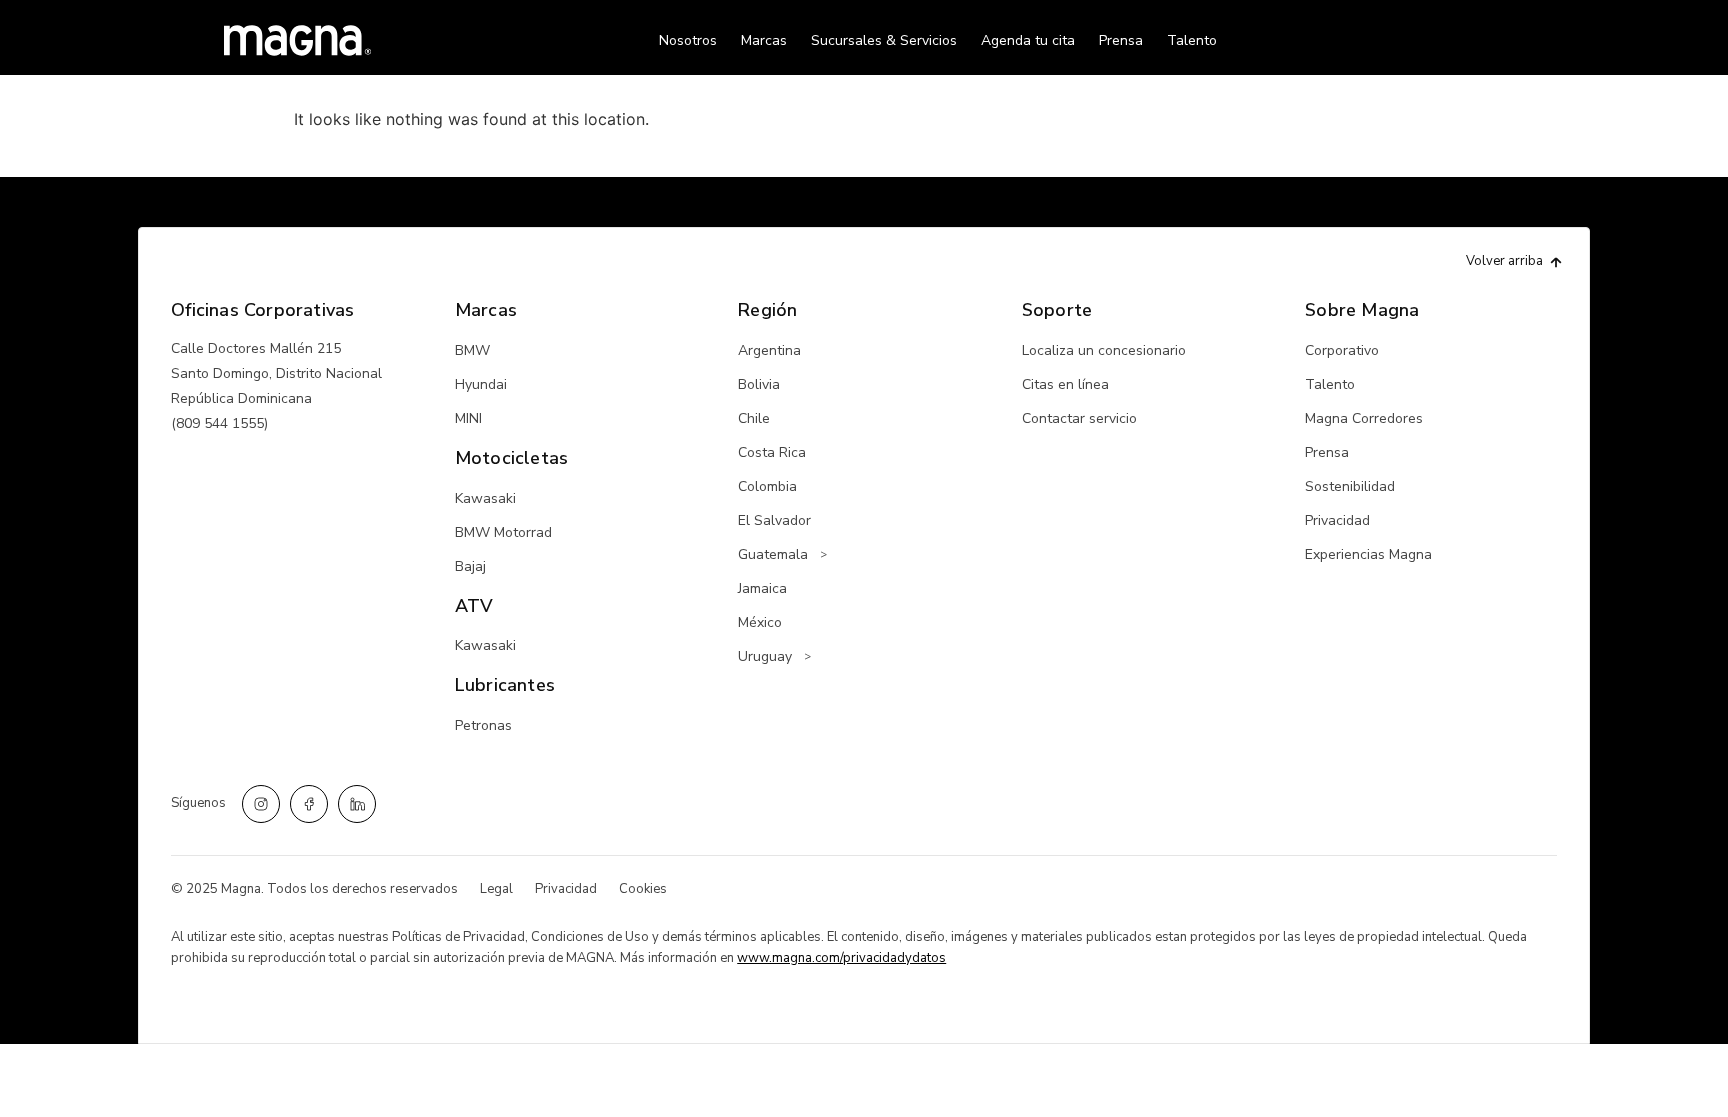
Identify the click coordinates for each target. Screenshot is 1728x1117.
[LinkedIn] (357, 804)
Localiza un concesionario (1104, 350)
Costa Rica (772, 452)
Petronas (483, 725)
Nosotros (688, 40)
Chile (754, 418)
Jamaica (762, 588)
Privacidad (1337, 520)
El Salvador (774, 520)
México (760, 622)
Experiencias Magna (1368, 554)
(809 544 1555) (219, 423)
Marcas (764, 40)
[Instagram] (261, 804)
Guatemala (773, 554)
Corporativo (1342, 350)
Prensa (1121, 40)
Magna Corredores (1364, 418)
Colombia (767, 486)
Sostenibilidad (1350, 486)
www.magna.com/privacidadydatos (841, 958)
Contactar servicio (1079, 418)
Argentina (769, 350)
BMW (472, 350)
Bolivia (759, 384)
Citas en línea (1065, 384)
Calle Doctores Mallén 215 (256, 348)
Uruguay (765, 656)
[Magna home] (297, 40)
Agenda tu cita (1028, 40)
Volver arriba (1504, 261)
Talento (1192, 40)
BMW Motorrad (503, 532)
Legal (496, 889)
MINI (468, 418)
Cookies (643, 889)
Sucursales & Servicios (884, 40)
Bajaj (470, 566)
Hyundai (481, 384)
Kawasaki (485, 498)
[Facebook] (309, 804)
